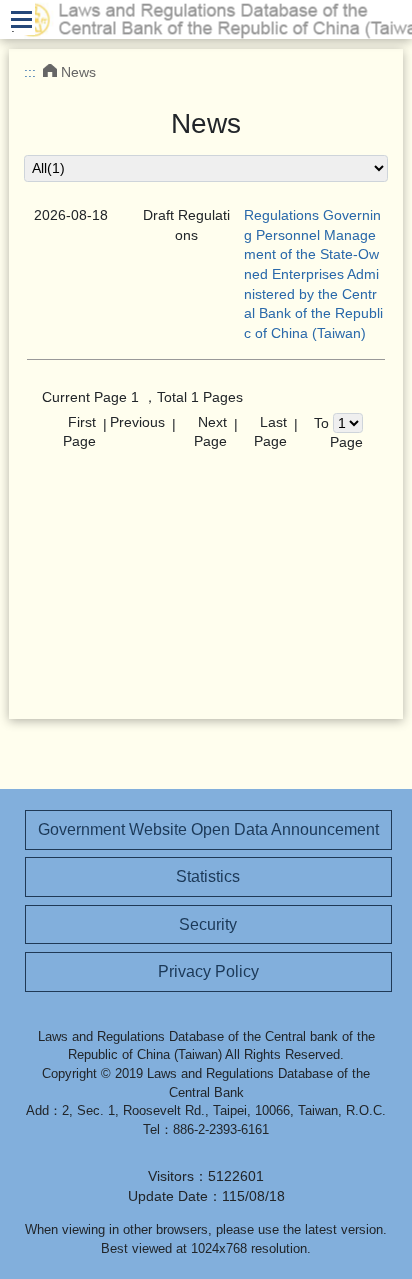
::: (30, 72)
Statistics (208, 876)
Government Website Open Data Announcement (208, 829)
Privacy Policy (208, 971)
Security (208, 924)
